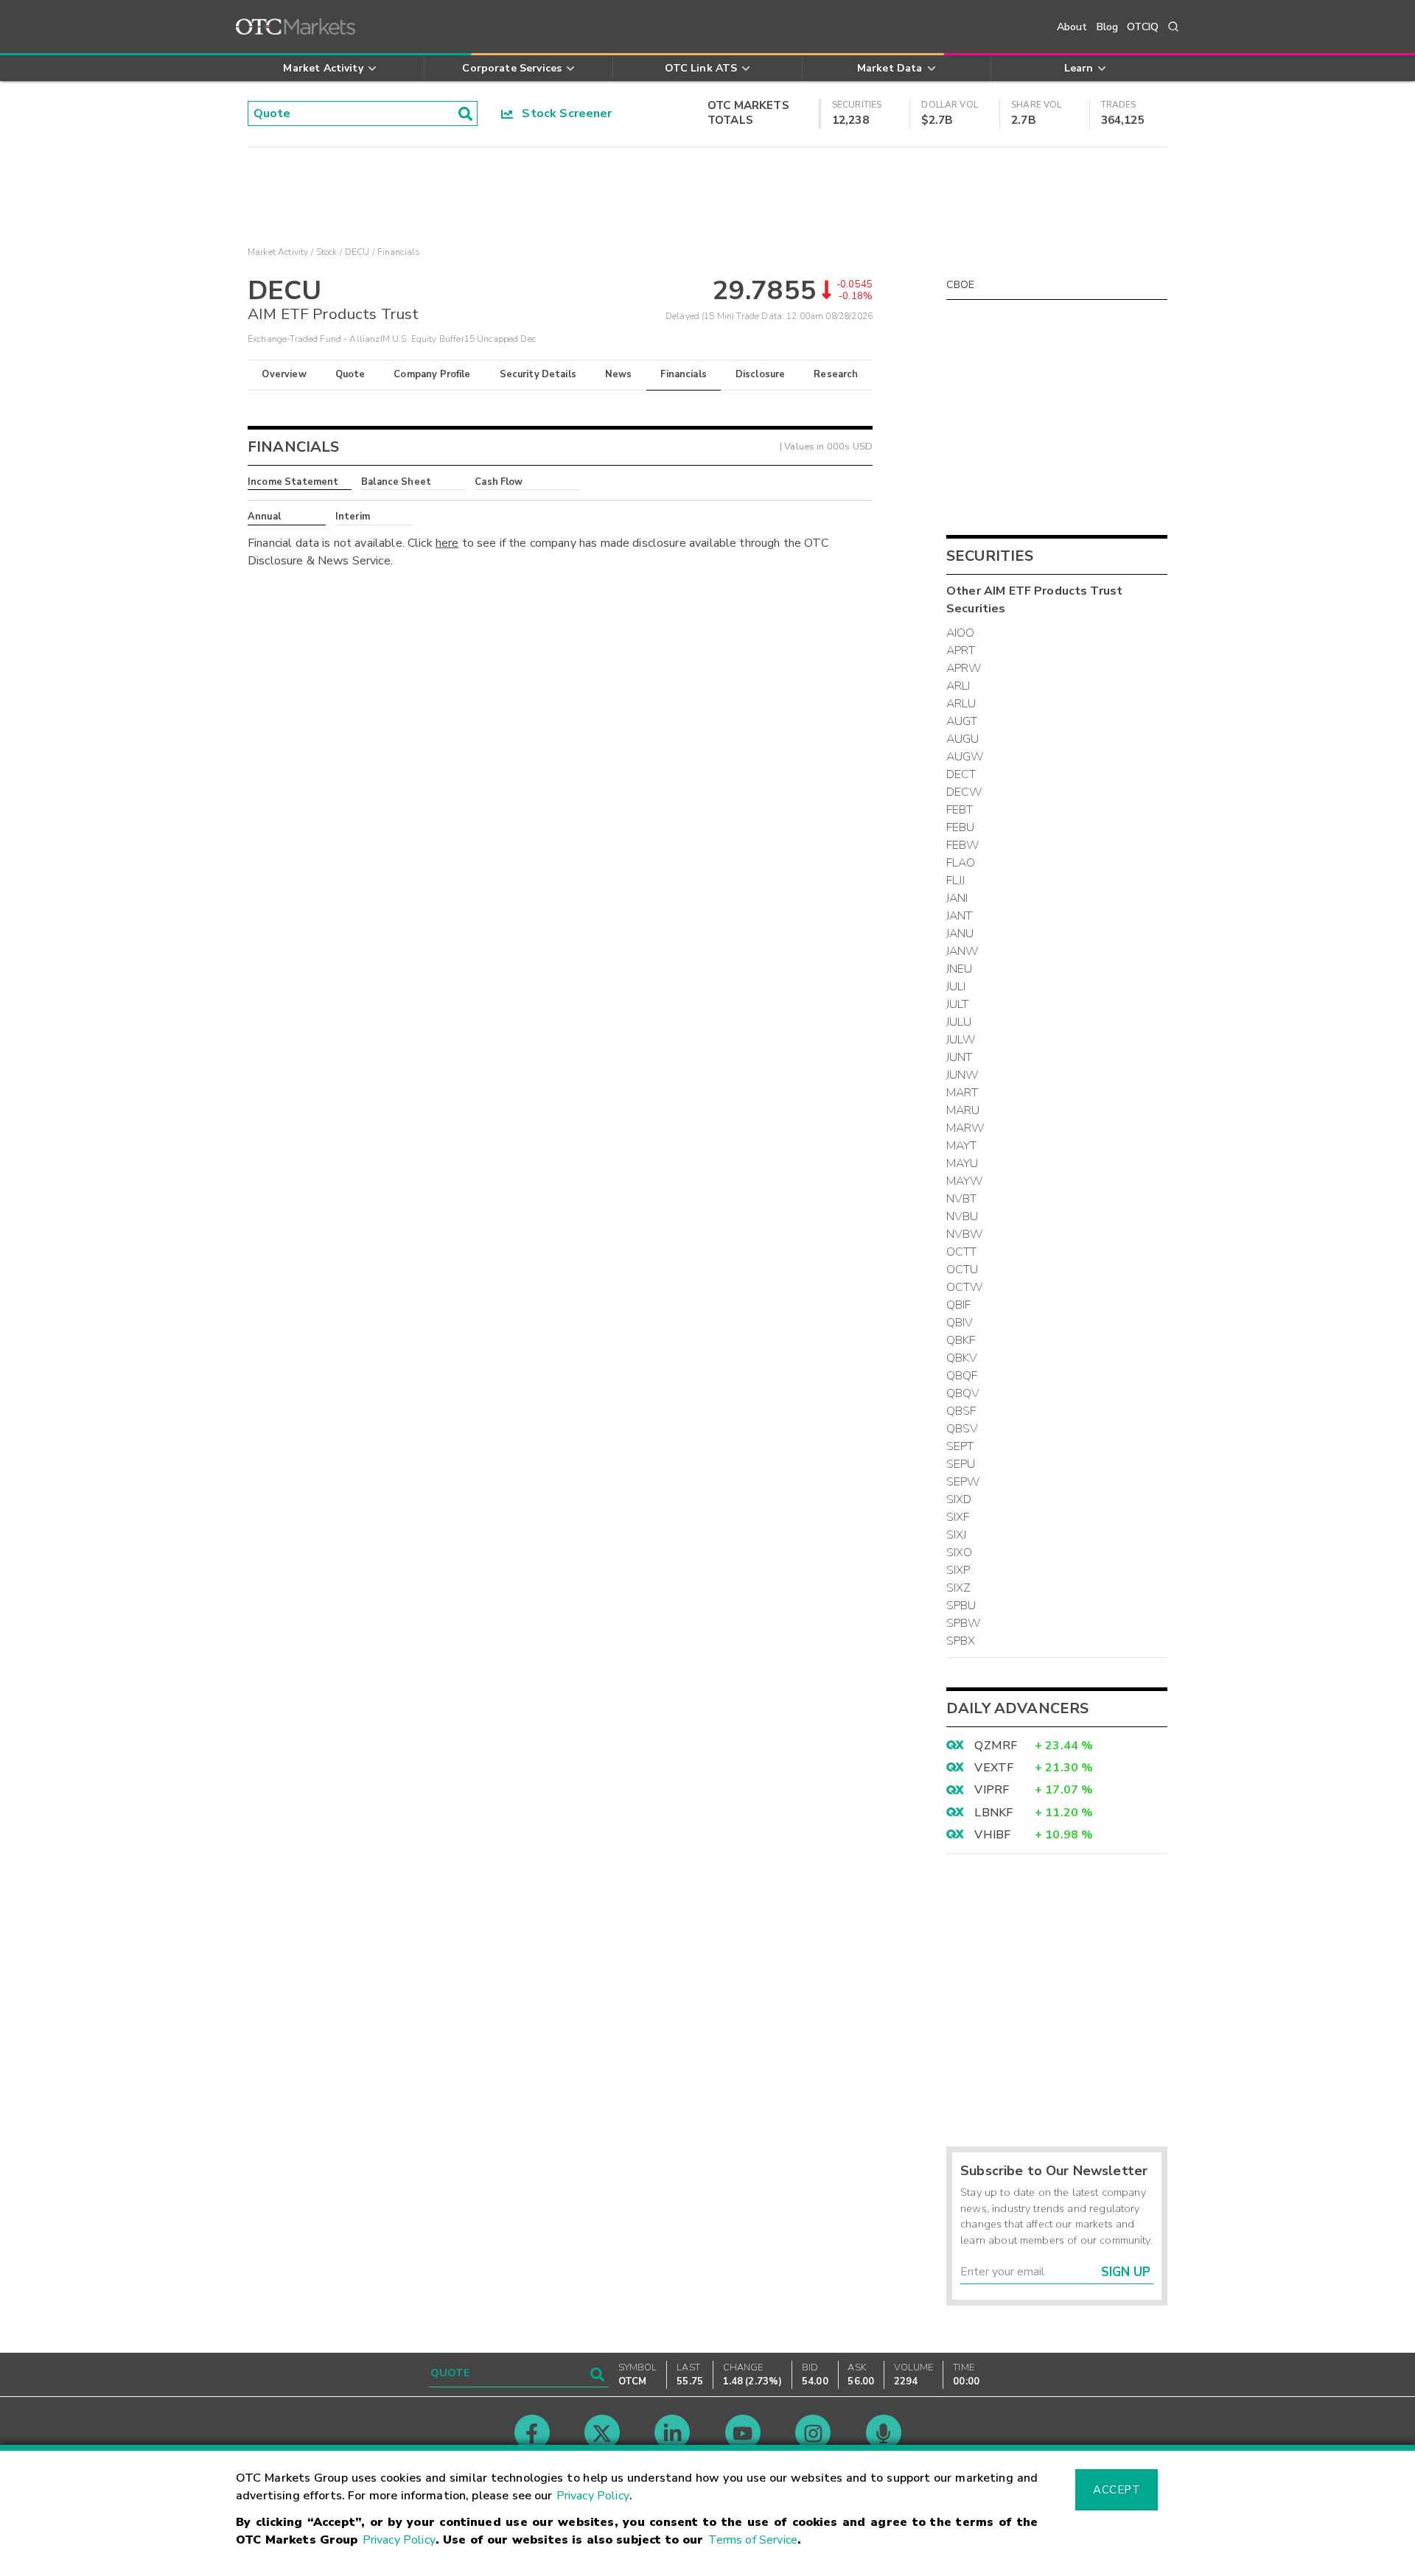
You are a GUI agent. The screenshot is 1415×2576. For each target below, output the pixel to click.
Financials (684, 374)
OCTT (962, 1252)
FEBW (963, 845)
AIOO (961, 633)
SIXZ (959, 1588)
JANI (957, 898)
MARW (965, 1128)
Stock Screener (563, 113)
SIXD (959, 1499)
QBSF (961, 1411)
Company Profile (432, 374)
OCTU (962, 1270)
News (619, 374)
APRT (961, 651)
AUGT (962, 721)
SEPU (961, 1464)
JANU (960, 934)
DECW (964, 792)
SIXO (960, 1553)
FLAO (961, 863)
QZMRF (996, 1746)
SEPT (960, 1446)
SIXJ (957, 1535)
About (1072, 27)
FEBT (960, 810)
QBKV (962, 1358)
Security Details (538, 374)
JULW (961, 1040)
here (447, 543)
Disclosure (761, 374)
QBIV (960, 1323)
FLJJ (956, 881)
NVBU (962, 1217)
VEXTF (994, 1768)
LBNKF (993, 1813)
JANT (960, 916)
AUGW (965, 757)
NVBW (965, 1234)
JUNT (960, 1057)
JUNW (962, 1075)
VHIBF (992, 1835)
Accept (1117, 2490)
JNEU (960, 969)
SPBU (961, 1606)
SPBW (964, 1623)
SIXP (958, 1570)
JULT (958, 1004)
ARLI (958, 686)
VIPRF (992, 1790)
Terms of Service (753, 2540)
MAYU (962, 1163)
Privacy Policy (593, 2496)
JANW (962, 951)
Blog (1108, 27)
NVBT (962, 1199)
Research (836, 374)
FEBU (961, 827)
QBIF (959, 1305)
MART (962, 1093)
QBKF (961, 1340)
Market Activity (278, 252)
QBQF (962, 1376)
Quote (350, 374)
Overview (284, 374)
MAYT (962, 1146)
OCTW (965, 1287)
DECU (357, 252)
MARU (963, 1110)
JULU (959, 1022)
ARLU (961, 704)
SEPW (963, 1482)
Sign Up (1126, 2272)
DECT (961, 774)
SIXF (958, 1517)
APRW (964, 668)
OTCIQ (1143, 27)
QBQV (963, 1393)
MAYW (965, 1181)
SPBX (961, 1641)
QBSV (962, 1429)
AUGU (963, 739)
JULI (956, 987)
